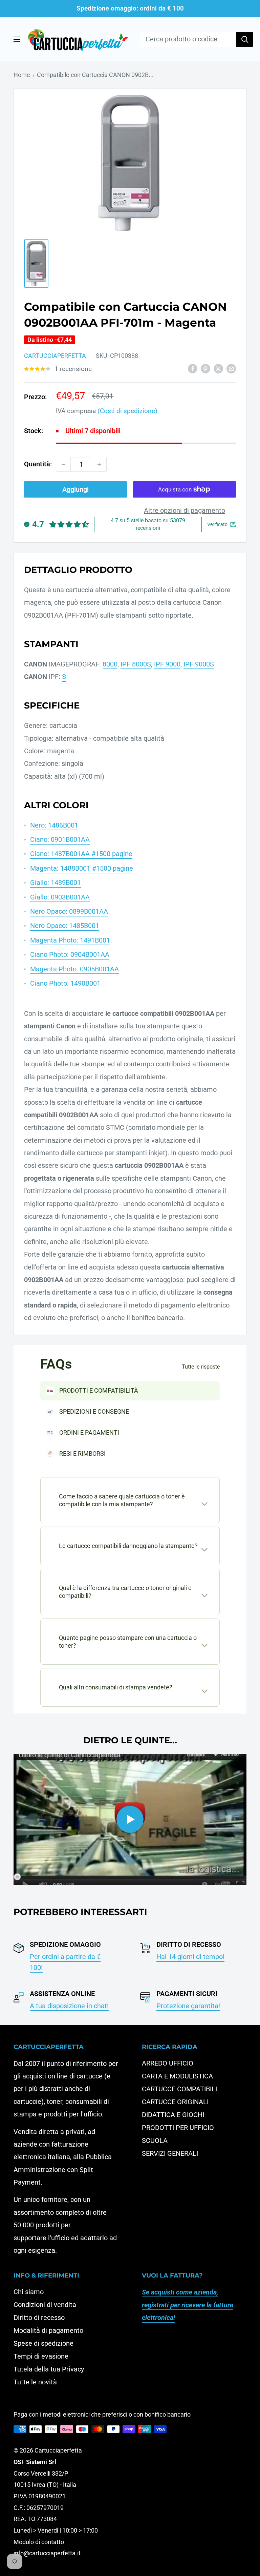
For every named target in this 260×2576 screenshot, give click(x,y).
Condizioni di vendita (45, 2305)
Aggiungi (75, 489)
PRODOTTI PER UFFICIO (178, 2128)
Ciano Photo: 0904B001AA (70, 954)
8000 (110, 664)
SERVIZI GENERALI (170, 2153)
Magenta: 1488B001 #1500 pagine (82, 868)
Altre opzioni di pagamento (185, 510)
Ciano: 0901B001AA (60, 839)
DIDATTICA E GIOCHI (173, 2115)
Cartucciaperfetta (55, 356)
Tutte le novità (35, 2382)
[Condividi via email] (231, 368)
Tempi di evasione (41, 2356)
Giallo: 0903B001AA (60, 897)
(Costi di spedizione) (127, 411)
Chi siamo (29, 2292)
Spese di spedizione (44, 2343)
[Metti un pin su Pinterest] (205, 368)
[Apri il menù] (17, 39)
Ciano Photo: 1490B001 (65, 983)
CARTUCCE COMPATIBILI (179, 2089)
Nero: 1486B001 (54, 825)
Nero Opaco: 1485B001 (65, 926)
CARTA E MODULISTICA (177, 2076)
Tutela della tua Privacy (49, 2369)
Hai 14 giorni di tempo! (190, 1957)
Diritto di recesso (39, 2318)
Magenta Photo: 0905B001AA (74, 969)
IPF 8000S (136, 664)
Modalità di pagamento (48, 2330)
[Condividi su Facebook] (193, 368)
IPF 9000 (167, 664)
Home (22, 75)
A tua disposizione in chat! (69, 2006)
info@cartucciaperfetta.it (47, 2553)
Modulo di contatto (39, 2542)
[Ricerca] (245, 39)
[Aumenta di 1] (99, 464)
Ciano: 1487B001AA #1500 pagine (81, 854)
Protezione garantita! (188, 2006)
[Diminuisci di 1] (63, 464)
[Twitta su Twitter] (218, 368)
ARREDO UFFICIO (168, 2063)
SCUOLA (155, 2141)
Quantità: (38, 464)
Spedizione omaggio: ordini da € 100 (130, 8)
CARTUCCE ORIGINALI (175, 2102)
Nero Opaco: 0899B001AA (69, 911)
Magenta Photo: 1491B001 (70, 940)
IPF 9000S (199, 664)
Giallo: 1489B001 (56, 883)
